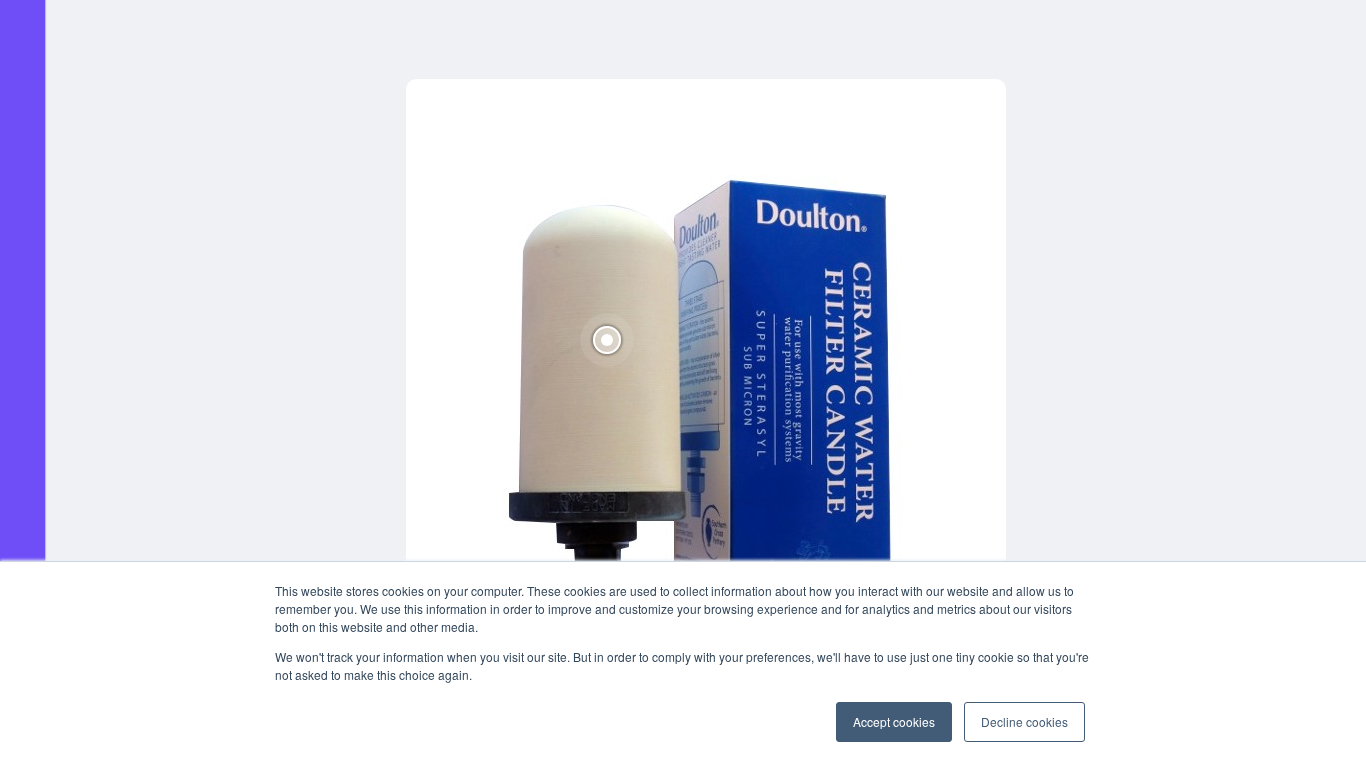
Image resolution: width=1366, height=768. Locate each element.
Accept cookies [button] (894, 721)
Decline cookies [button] (1024, 721)
